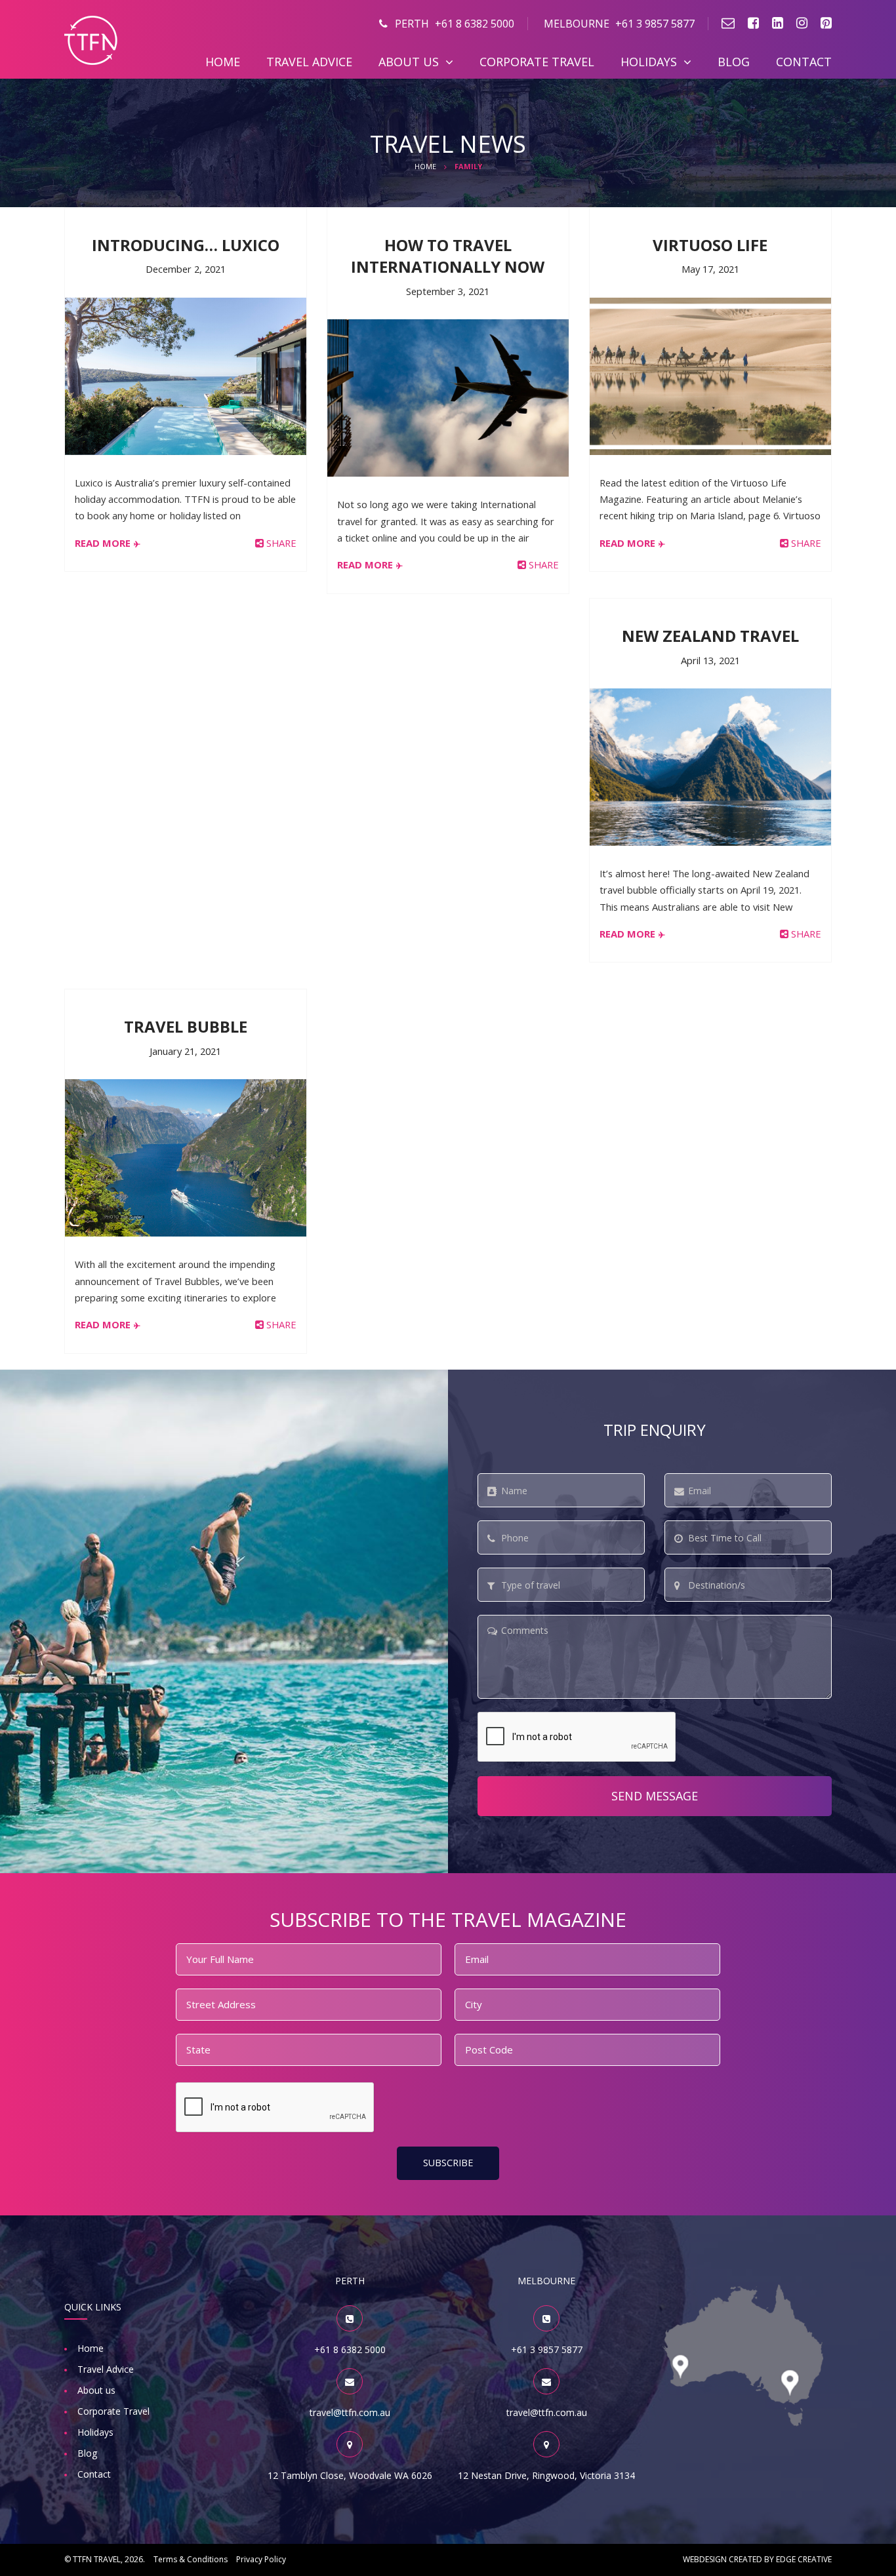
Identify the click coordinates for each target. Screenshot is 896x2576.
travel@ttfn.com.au (350, 2412)
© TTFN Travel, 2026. (105, 2559)
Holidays (649, 62)
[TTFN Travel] (91, 39)
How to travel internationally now (448, 256)
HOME (425, 166)
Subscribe (448, 2163)
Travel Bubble (186, 1026)
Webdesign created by (757, 2559)
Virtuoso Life (710, 245)
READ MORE (103, 543)
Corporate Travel (537, 62)
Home (223, 62)
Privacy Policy (261, 2559)
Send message (655, 1796)
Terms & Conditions (191, 2559)
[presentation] (577, 1737)
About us (409, 62)
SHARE (280, 543)
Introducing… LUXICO (186, 245)
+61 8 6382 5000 (455, 24)
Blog (734, 62)
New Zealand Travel (710, 636)
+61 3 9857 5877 (619, 24)
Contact (804, 62)
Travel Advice (309, 62)
